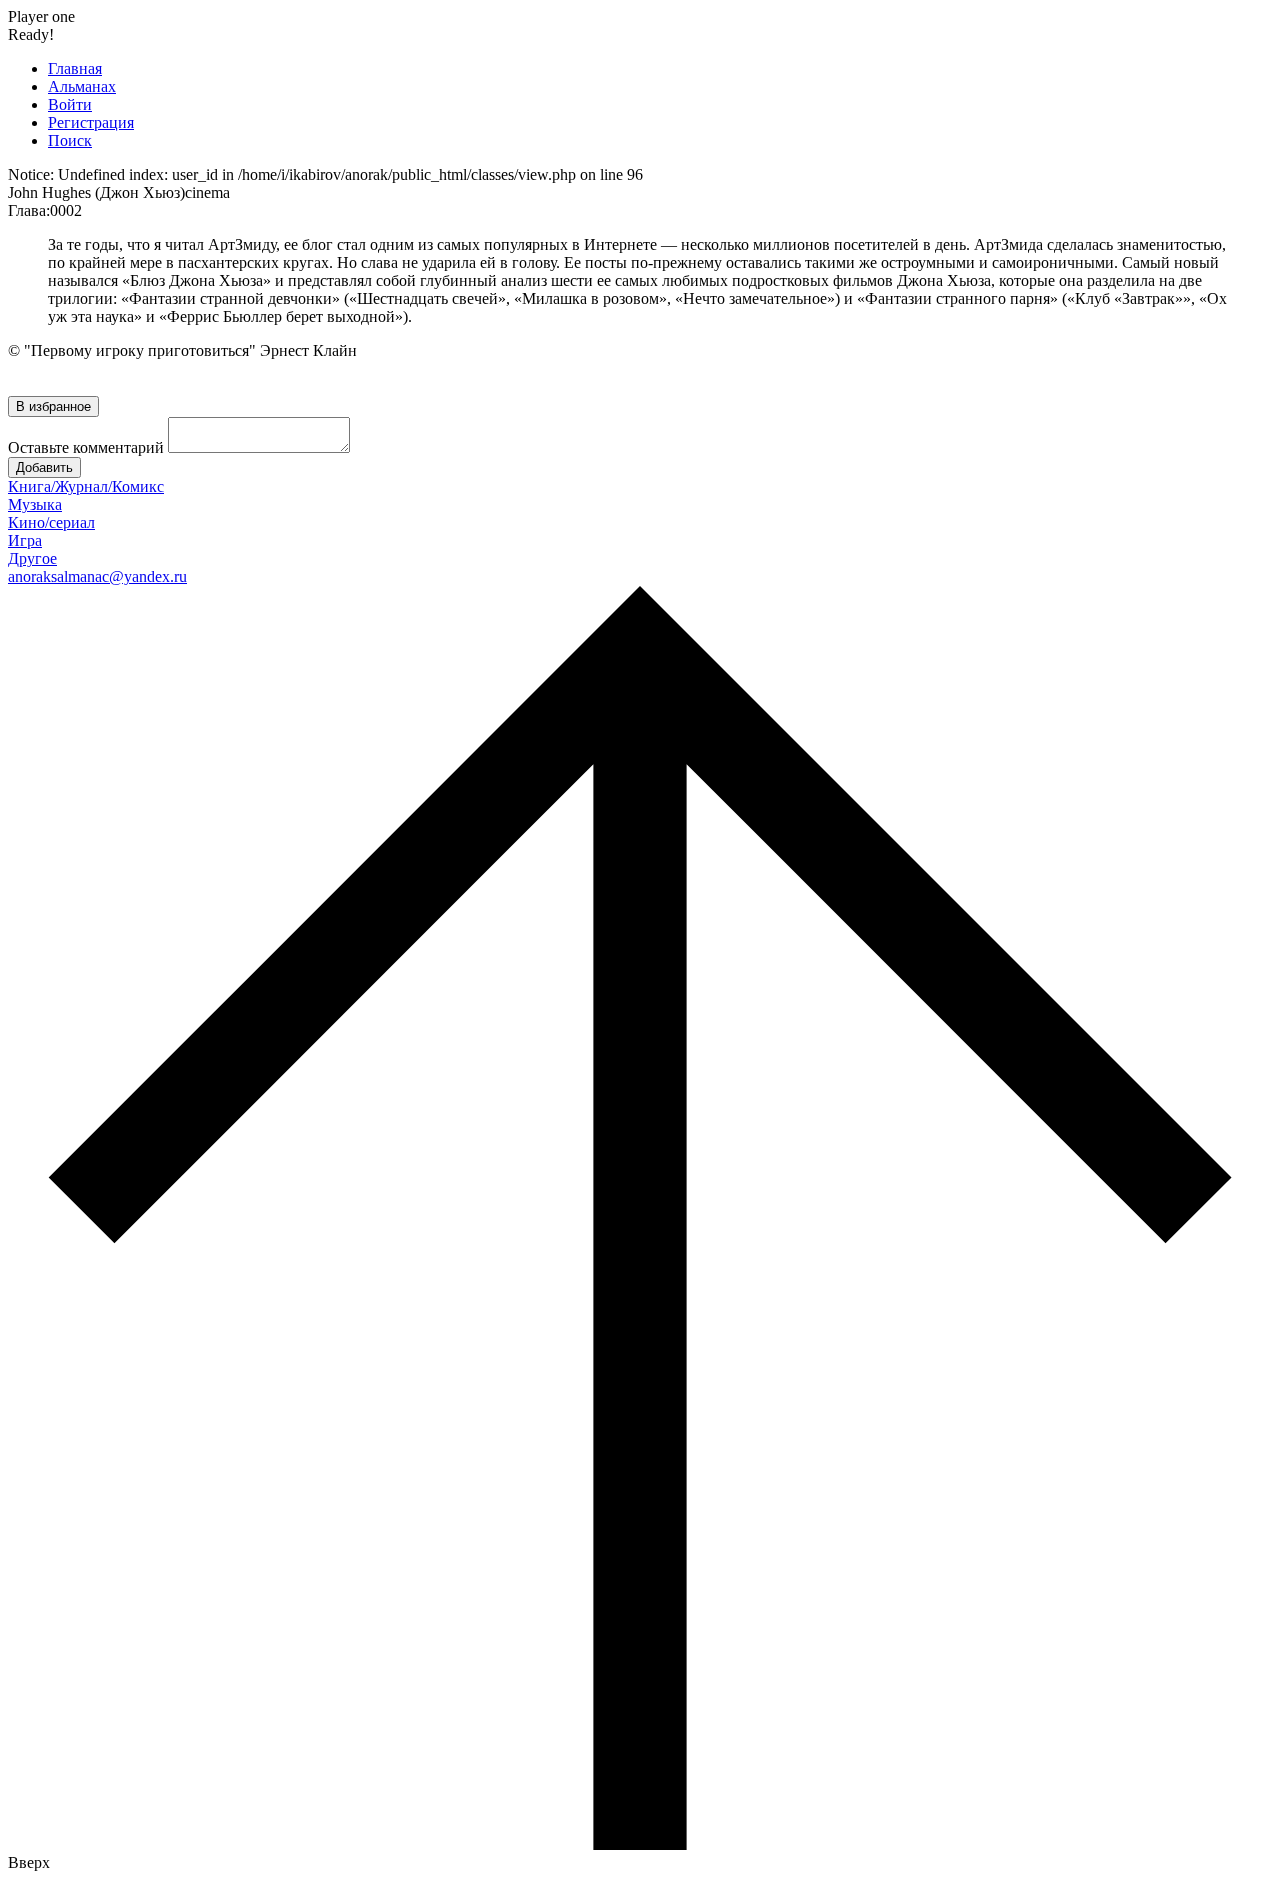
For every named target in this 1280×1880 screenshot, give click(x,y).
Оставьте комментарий (86, 447)
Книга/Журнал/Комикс (86, 486)
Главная (75, 68)
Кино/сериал (51, 522)
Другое (32, 558)
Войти (70, 104)
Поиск (70, 140)
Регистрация (91, 122)
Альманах (82, 86)
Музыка (35, 504)
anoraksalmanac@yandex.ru (97, 576)
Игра (25, 540)
